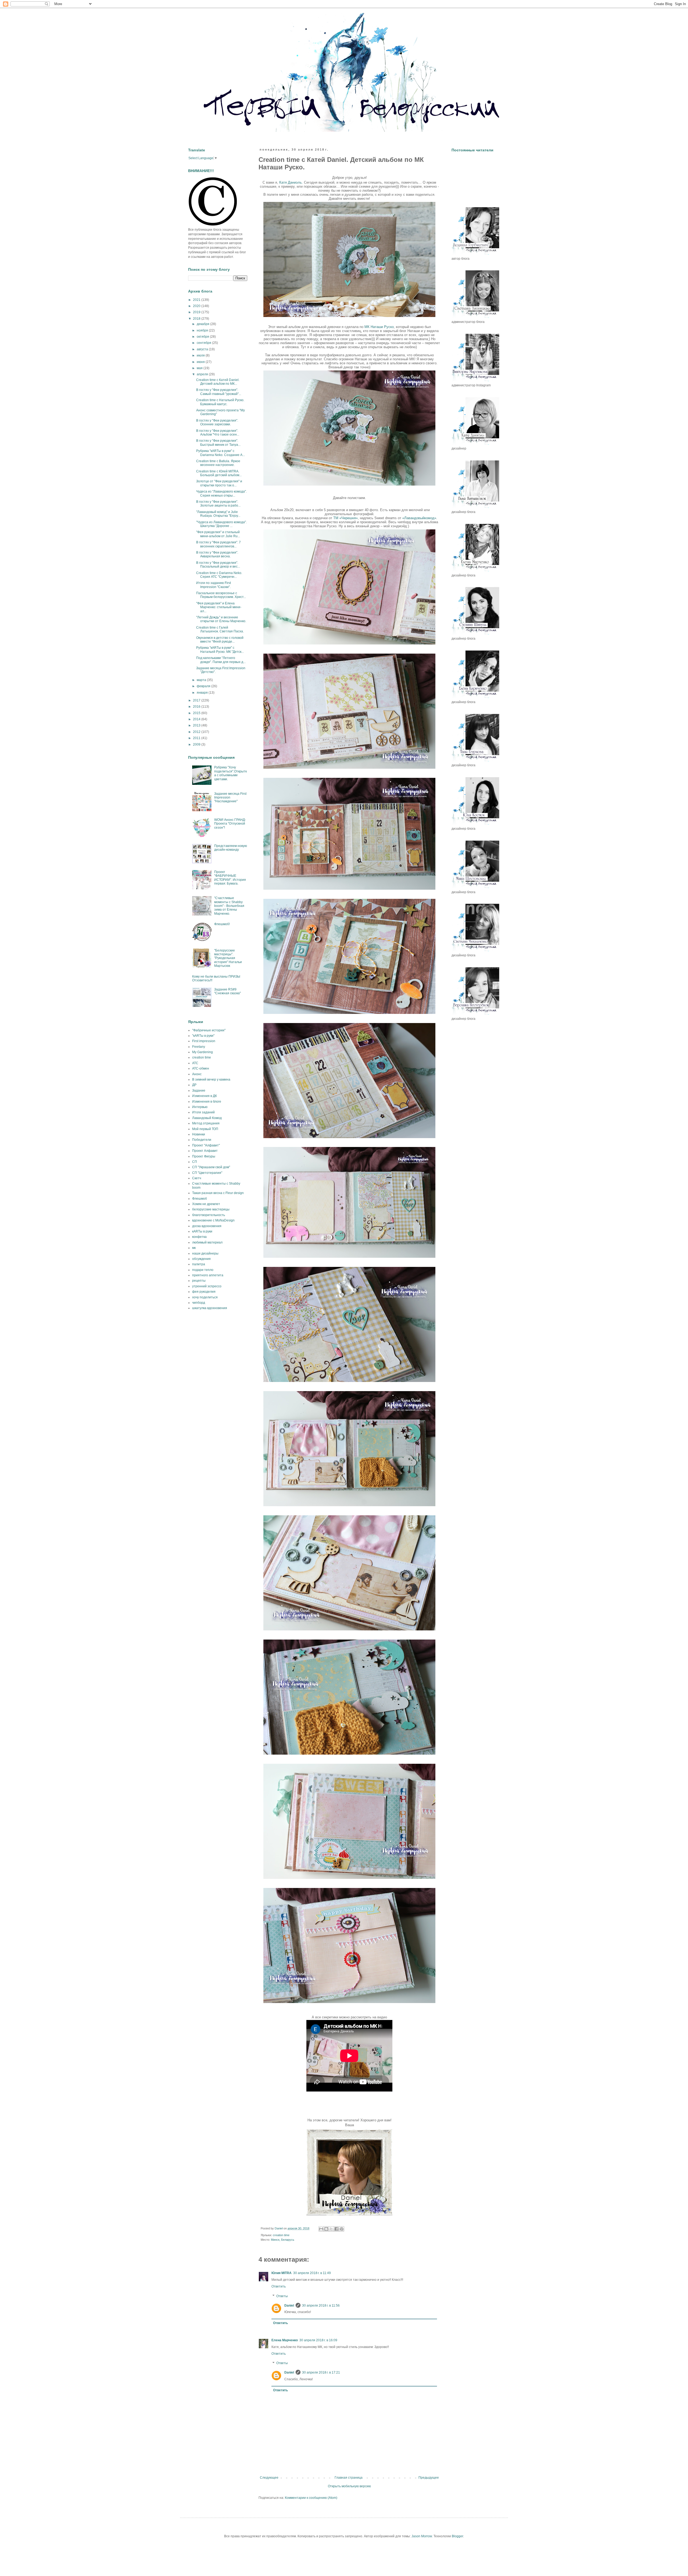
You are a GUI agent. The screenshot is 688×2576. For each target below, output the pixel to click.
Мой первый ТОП (205, 1129)
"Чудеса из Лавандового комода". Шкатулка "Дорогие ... (221, 524)
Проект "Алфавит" (206, 1145)
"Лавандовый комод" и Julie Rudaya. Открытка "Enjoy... (218, 514)
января (203, 693)
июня (201, 362)
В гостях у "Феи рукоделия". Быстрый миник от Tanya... (218, 443)
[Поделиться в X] (331, 2229)
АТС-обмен (201, 1068)
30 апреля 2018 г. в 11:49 (312, 2273)
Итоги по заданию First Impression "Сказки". (214, 585)
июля (201, 355)
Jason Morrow (422, 2536)
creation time (281, 2235)
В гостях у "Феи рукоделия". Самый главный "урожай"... (219, 392)
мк (194, 1248)
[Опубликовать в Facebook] (336, 2229)
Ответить (279, 2286)
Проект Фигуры (204, 1156)
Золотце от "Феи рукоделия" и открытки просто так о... (219, 483)
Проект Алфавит (205, 1151)
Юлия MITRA (282, 2273)
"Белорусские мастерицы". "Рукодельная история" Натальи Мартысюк (228, 958)
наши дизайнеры (205, 1253)
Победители (202, 1140)
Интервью (200, 1107)
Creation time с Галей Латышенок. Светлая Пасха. (220, 629)
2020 (197, 306)
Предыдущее (429, 2478)
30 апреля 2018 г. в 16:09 (318, 2340)
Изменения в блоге (207, 1102)
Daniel (289, 2306)
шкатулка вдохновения (210, 1308)
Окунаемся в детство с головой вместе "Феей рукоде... (220, 640)
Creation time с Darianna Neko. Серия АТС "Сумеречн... (219, 575)
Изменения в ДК (205, 1096)
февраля (204, 686)
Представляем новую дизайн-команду (231, 848)
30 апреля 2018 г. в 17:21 (321, 2372)
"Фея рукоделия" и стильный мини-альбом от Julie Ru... (218, 534)
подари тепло (203, 1270)
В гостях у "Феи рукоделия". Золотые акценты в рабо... (218, 504)
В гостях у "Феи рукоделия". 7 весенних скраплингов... (218, 544)
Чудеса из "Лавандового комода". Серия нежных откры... (221, 493)
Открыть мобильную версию (349, 2486)
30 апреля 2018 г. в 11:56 (321, 2306)
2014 (197, 719)
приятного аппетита (208, 1275)
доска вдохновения (207, 1226)
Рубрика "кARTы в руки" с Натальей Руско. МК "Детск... (220, 650)
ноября (203, 330)
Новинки (199, 1134)
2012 (197, 732)
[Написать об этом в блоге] (326, 2229)
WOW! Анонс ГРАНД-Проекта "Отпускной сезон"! (230, 824)
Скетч (197, 1178)
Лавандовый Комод (207, 1118)
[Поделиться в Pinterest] (342, 2229)
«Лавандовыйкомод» (419, 518)
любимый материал (207, 1242)
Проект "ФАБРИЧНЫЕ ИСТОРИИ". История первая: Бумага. (230, 878)
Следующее (269, 2478)
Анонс (197, 1074)
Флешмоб (200, 1199)
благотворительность (209, 1215)
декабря (203, 324)
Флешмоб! (222, 924)
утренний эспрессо (207, 1286)
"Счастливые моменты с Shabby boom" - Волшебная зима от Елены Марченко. (229, 906)
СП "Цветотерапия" (207, 1173)
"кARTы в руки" (203, 1036)
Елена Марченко (285, 2340)
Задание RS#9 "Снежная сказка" (227, 991)
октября (203, 337)
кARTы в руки (202, 1231)
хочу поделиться (205, 1297)
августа (203, 349)
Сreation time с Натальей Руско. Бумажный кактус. (220, 402)
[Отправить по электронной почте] (321, 2229)
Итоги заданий (203, 1112)
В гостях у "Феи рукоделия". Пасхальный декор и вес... (218, 565)
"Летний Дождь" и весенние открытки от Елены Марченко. (221, 619)
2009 (197, 744)
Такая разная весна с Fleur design (218, 1193)
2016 (197, 707)
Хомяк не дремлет (206, 1204)
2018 (197, 319)
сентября (204, 343)
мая (200, 368)
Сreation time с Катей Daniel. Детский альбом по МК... (218, 382)
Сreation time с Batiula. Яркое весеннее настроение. (218, 463)
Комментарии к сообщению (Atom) (311, 2498)
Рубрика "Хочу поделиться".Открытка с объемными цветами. (230, 773)
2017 (197, 700)
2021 (197, 300)
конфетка (199, 1237)
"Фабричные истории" (209, 1030)
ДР (194, 1085)
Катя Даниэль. (291, 182)
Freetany (199, 1047)
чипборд (199, 1303)
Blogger (457, 2536)
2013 (197, 725)
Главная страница (349, 2478)
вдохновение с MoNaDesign (213, 1220)
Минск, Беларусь (283, 2240)
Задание (199, 1091)
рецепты (199, 1281)
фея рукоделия (204, 1292)
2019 (197, 312)
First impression (204, 1041)
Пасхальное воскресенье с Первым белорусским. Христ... (221, 595)
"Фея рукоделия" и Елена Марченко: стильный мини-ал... (219, 607)
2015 (197, 713)
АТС (195, 1063)
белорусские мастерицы (211, 1209)
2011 (197, 738)
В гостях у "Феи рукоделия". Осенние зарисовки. (217, 422)
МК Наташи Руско (379, 327)
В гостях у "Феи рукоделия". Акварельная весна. (217, 554)
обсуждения (201, 1259)
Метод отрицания (206, 1123)
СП (195, 1162)
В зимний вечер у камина (211, 1079)
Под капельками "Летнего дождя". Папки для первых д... (221, 660)
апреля (203, 374)
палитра (199, 1264)
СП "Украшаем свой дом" (211, 1167)
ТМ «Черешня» (345, 518)
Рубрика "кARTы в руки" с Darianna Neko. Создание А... (221, 453)
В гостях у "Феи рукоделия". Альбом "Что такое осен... (218, 433)
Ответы (282, 2296)
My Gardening (203, 1052)
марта (202, 680)
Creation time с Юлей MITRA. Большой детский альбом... (219, 473)
